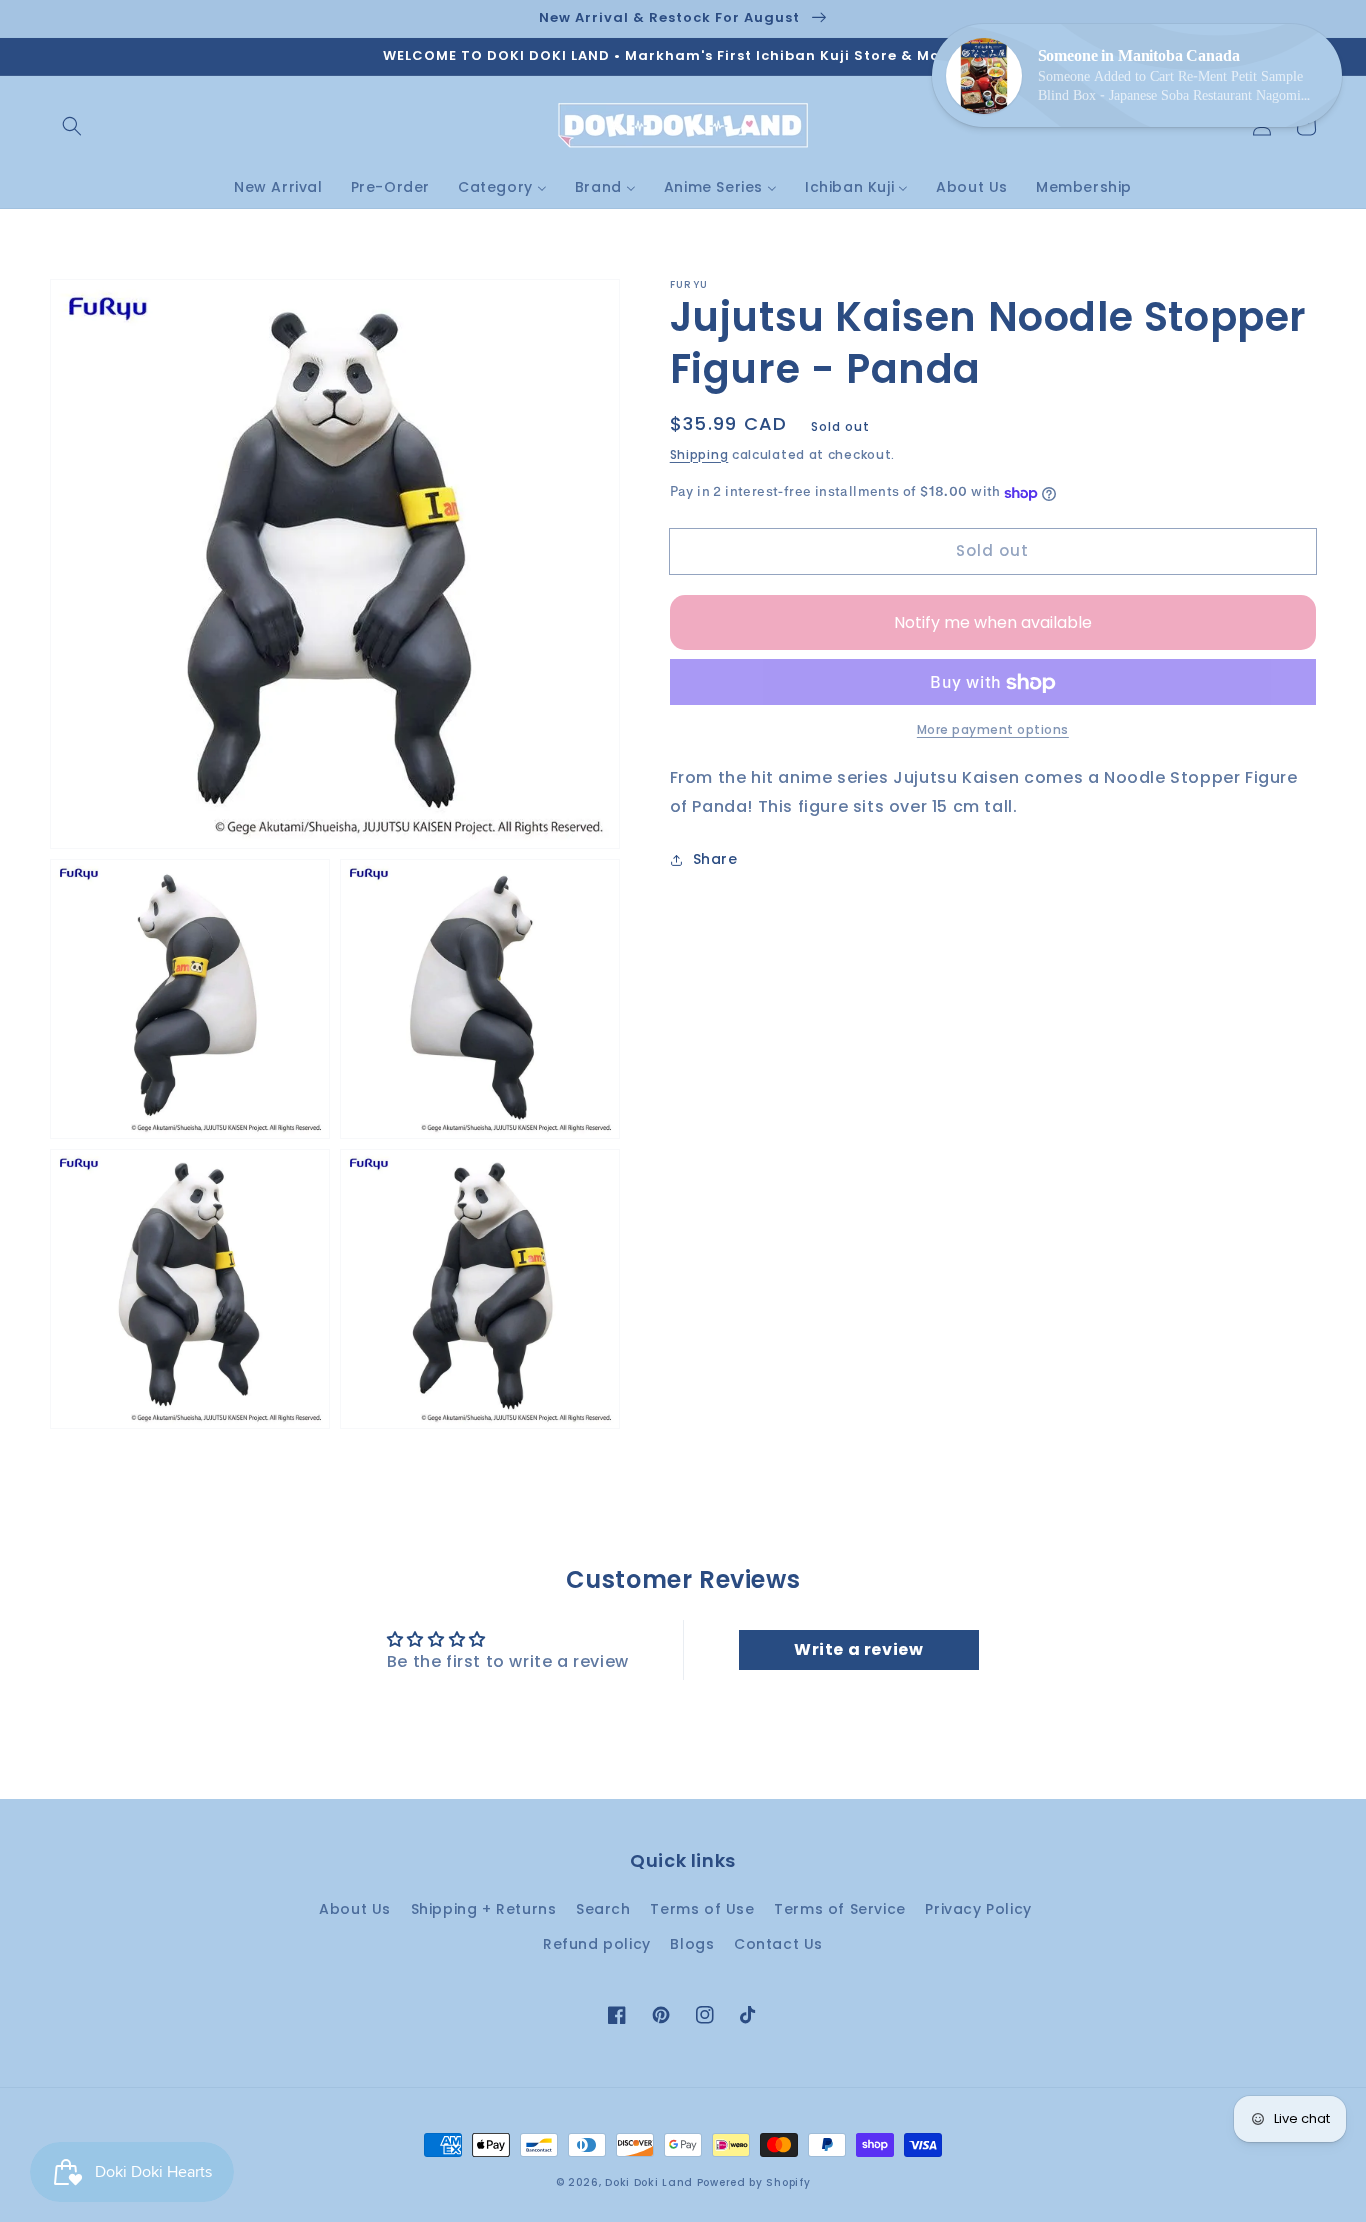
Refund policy (597, 1944)
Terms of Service (840, 1909)
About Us (355, 1909)
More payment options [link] (993, 730)
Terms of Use (702, 1909)
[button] (72, 126)
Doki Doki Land (651, 2182)
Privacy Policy (978, 1909)
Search (603, 1909)
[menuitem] (278, 187)
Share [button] (715, 860)
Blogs (692, 1944)
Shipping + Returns (484, 1909)
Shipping (699, 454)
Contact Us (778, 1944)
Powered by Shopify (754, 2182)
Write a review (858, 1649)
